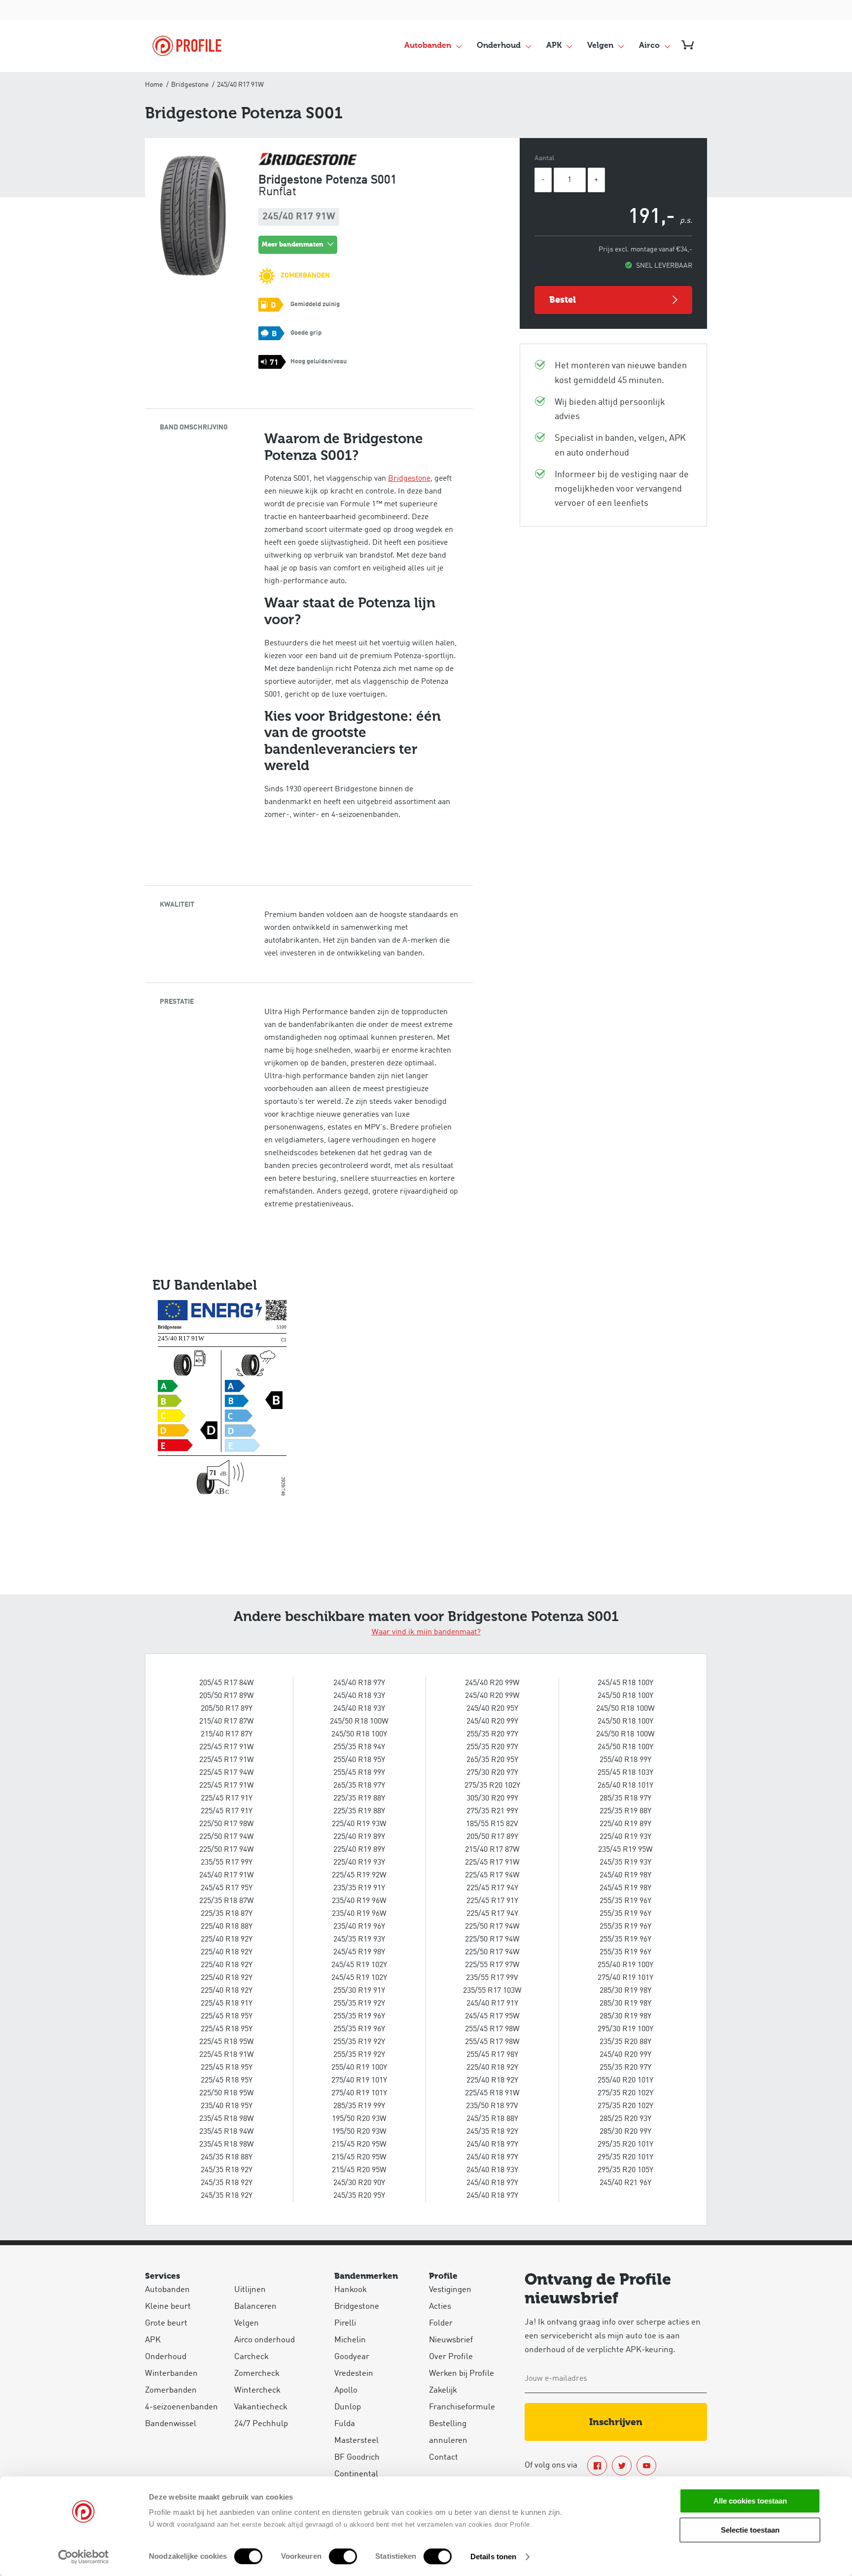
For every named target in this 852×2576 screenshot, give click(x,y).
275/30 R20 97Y (492, 1773)
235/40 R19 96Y (359, 1927)
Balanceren (255, 2307)
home (154, 85)
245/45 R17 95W (492, 2016)
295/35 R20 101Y (625, 2145)
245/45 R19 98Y (359, 1952)
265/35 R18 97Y (359, 1786)
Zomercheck (257, 2374)
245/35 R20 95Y (359, 2196)
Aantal (545, 158)
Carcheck (251, 2357)
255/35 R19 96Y (359, 2016)
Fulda (345, 2424)
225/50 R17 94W (227, 1837)
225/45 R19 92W (359, 1875)
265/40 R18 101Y (625, 1786)
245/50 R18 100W (359, 1722)
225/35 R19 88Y (359, 1799)
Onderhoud (499, 46)
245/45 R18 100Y (625, 1683)
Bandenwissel (171, 2424)
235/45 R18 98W (227, 2119)
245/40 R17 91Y (492, 2004)
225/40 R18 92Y (227, 1940)
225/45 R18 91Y (227, 2004)
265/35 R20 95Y (492, 1760)
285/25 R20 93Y (625, 2119)
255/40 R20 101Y (625, 2081)
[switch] (343, 2556)
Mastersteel (356, 2441)
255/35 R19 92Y (359, 2004)
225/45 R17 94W (227, 1773)
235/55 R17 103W (492, 1991)
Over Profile (451, 2357)
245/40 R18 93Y (359, 1696)
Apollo (346, 2390)
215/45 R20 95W (359, 2145)
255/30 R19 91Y (359, 1991)
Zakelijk (443, 2390)
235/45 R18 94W (227, 2132)
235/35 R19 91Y (359, 1888)
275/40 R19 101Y (359, 2081)
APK (554, 46)
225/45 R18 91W (227, 2055)
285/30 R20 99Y (625, 2132)
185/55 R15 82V (492, 1824)
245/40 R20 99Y (492, 1722)
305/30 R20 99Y (492, 1799)
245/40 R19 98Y (625, 1875)
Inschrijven (616, 2422)
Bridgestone (190, 85)
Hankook (351, 2290)
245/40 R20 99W (492, 1683)
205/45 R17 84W (227, 1683)
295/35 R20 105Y (625, 2170)
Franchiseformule (462, 2407)
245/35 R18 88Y (227, 2157)
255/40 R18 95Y (359, 1760)
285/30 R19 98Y (625, 1991)
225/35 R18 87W (227, 1901)
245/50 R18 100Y (359, 1734)
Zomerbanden (171, 2390)
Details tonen (493, 2557)
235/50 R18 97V (492, 2106)
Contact (444, 2457)
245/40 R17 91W (227, 1875)
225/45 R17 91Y (227, 1799)
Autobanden (428, 46)
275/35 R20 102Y (492, 1786)
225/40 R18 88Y (227, 1927)
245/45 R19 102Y (359, 1965)
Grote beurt (166, 2323)
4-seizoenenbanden (181, 2407)
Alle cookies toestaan (750, 2501)
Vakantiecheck (261, 2407)
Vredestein (354, 2374)
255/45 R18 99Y (359, 1773)
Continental (356, 2474)
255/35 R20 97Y (492, 1734)
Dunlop (348, 2407)
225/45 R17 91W (227, 1747)
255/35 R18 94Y (359, 1747)
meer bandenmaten (293, 244)
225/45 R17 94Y (492, 1888)
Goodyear (352, 2357)
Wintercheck (257, 2390)
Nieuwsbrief (451, 2340)
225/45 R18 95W (227, 2042)
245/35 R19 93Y (359, 1940)
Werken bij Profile (461, 2374)
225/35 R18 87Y (227, 1914)
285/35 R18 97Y (625, 1799)
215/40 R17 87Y (227, 1734)
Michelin (350, 2340)
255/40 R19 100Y (359, 2068)
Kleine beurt (168, 2307)
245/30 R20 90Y (359, 2183)
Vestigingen (450, 2290)
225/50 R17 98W (227, 1824)
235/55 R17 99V (492, 1978)
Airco (649, 46)
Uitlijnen (250, 2290)
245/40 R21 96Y (625, 2183)
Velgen (600, 46)
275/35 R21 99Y (492, 1811)
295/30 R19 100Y (625, 2029)
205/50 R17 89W (227, 1696)
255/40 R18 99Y (625, 1760)
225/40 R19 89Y (359, 1837)
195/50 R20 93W (359, 2119)
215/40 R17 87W (227, 1722)
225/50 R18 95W (227, 2093)
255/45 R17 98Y (492, 2055)
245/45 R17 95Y (227, 1888)
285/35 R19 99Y (359, 2106)
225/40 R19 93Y (359, 1863)
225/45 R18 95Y (227, 2016)
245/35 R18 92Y (227, 2170)
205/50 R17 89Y (227, 1709)
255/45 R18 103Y (625, 1773)
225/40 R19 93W (359, 1824)
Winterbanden (171, 2374)
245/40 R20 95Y (492, 1709)
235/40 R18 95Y (227, 2106)
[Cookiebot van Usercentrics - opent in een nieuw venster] (84, 2557)
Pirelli (345, 2323)
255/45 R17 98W (492, 2029)
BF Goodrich (357, 2457)
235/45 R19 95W (625, 1850)
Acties (440, 2307)
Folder (441, 2323)
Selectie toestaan (750, 2530)
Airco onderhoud (265, 2340)
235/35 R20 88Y (625, 2042)
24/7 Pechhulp (261, 2424)
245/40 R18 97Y (359, 1683)
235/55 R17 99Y (227, 1863)
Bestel (563, 300)
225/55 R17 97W (492, 1965)
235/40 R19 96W (359, 1901)
